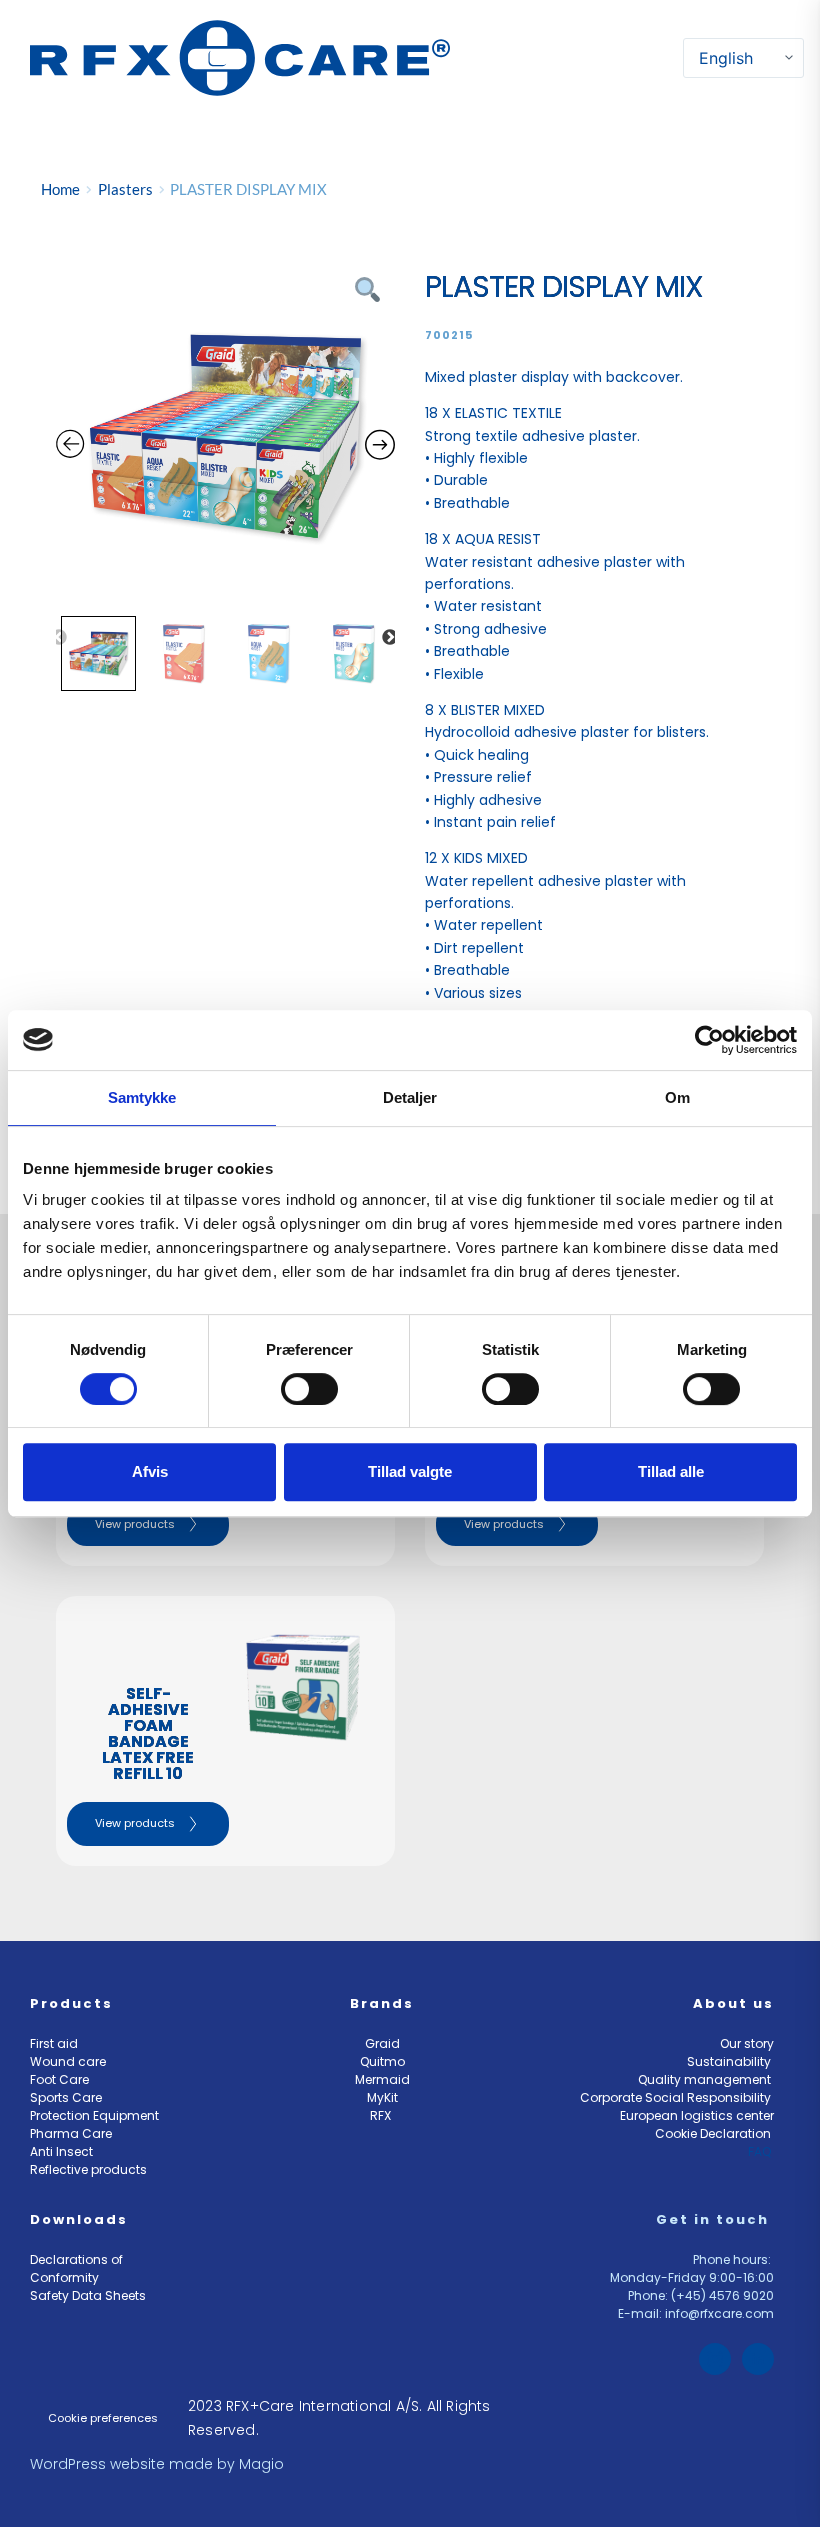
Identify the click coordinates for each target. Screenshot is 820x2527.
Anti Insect (63, 2151)
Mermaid (382, 2079)
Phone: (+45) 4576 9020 (701, 2295)
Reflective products (88, 2169)
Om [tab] (677, 1097)
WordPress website (97, 2464)
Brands (382, 2003)
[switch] (309, 1389)
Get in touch (715, 2219)
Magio (263, 2464)
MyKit (382, 2097)
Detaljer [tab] (410, 1097)
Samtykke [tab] (142, 1097)
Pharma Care (71, 2133)
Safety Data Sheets (89, 2295)
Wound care (68, 2061)
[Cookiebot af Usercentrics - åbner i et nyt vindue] (709, 1040)
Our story (747, 2043)
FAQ (761, 2151)
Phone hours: (733, 2259)
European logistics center (697, 2115)
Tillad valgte (410, 1471)
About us (733, 2003)
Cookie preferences (103, 2418)
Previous (59, 638)
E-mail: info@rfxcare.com (696, 2313)
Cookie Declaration (714, 2133)
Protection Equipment (94, 2115)
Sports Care (66, 2097)
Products (71, 2003)
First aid (54, 2043)
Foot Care (59, 2079)
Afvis (150, 1471)
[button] (670, 57)
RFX (382, 2115)
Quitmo (382, 2061)
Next (390, 638)
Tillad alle (671, 1471)
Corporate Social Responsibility (677, 2097)
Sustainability (730, 2061)
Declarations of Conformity (78, 2268)
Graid (382, 2043)
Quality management (706, 2079)
